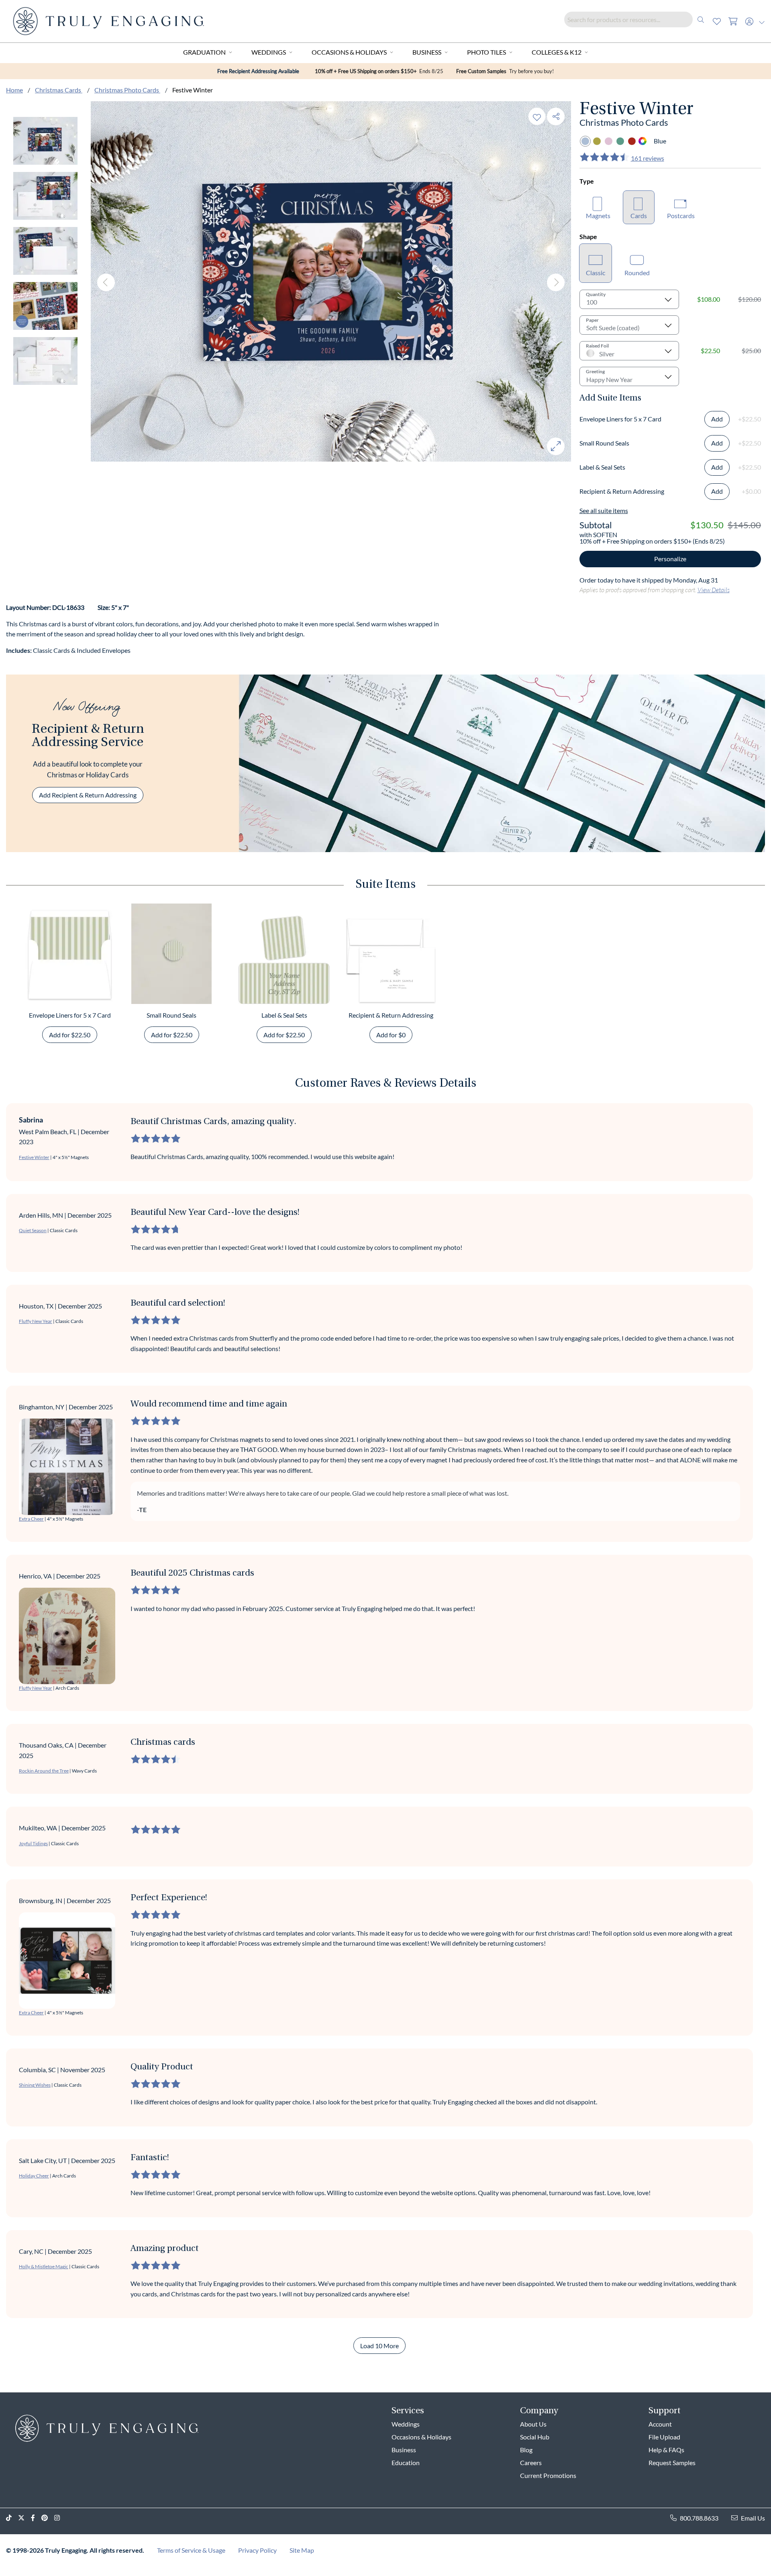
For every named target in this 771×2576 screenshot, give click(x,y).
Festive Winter (34, 1157)
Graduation (204, 52)
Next (556, 282)
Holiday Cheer (34, 2176)
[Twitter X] (24, 2518)
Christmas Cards (59, 90)
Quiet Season (33, 1230)
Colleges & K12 (557, 52)
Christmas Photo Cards (127, 90)
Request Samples (672, 2463)
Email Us (753, 2518)
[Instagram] (60, 2518)
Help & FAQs (666, 2450)
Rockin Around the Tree (44, 1771)
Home (14, 90)
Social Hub (535, 2437)
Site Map (302, 2550)
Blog (526, 2450)
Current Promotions (548, 2475)
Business (427, 52)
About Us (533, 2424)
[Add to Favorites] (537, 116)
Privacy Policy (257, 2550)
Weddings (269, 52)
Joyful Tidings (33, 1843)
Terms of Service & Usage (191, 2550)
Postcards (681, 216)
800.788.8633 (699, 2518)
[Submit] (701, 19)
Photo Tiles (486, 52)
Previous (106, 282)
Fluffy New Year (36, 1321)
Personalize (670, 559)
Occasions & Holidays (349, 52)
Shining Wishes (35, 2085)
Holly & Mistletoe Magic (44, 2266)
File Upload (664, 2437)
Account (660, 2424)
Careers (531, 2463)
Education (406, 2463)
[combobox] (636, 19)
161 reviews (648, 158)
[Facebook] (36, 2518)
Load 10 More (379, 2346)
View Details (714, 590)
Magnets (598, 216)
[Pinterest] (48, 2518)
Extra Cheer (31, 1519)
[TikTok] (12, 2518)
